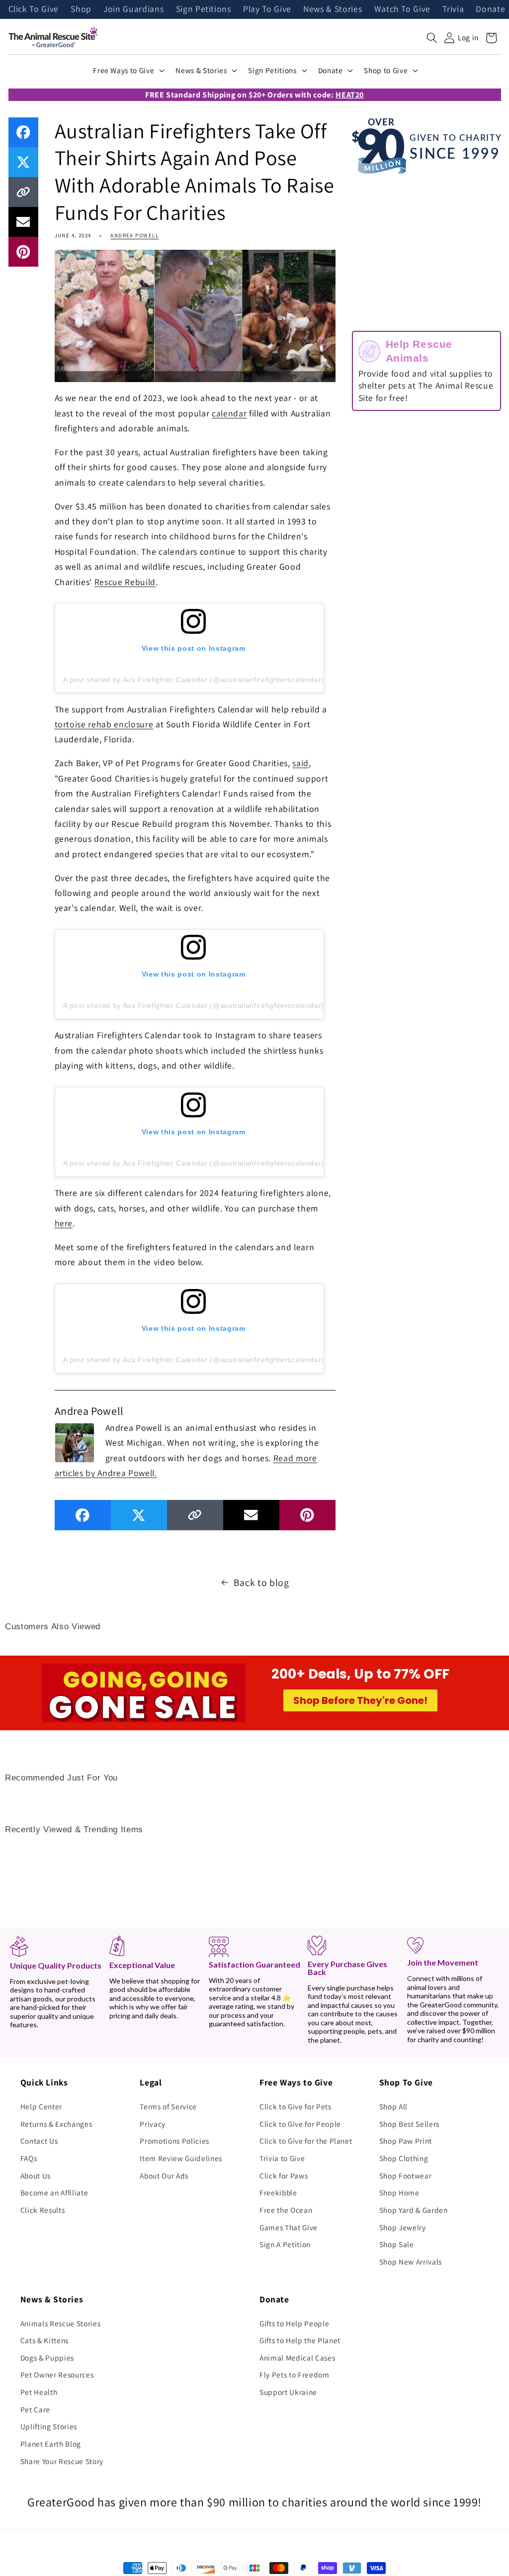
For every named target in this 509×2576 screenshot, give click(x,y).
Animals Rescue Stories (61, 2323)
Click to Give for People (300, 2124)
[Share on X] (23, 162)
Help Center (41, 2106)
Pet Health (39, 2392)
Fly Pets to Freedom (295, 2375)
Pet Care (35, 2409)
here (64, 1223)
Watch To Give (403, 9)
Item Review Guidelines (181, 2158)
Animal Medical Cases (297, 2358)
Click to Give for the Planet (306, 2141)
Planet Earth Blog (51, 2444)
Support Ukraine (288, 2392)
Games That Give (289, 2227)
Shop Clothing (404, 2158)
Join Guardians (133, 9)
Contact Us (39, 2141)
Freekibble (278, 2192)
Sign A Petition (285, 2244)
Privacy (153, 2124)
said (300, 763)
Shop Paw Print (406, 2141)
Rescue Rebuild (125, 582)
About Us (36, 2176)
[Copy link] (23, 192)
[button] (432, 38)
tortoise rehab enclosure (104, 724)
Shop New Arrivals (411, 2262)
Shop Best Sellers (409, 2124)
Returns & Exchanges (56, 2124)
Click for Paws (284, 2176)
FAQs (29, 2158)
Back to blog (261, 1583)
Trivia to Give (282, 2158)
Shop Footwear (406, 2176)
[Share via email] (23, 222)
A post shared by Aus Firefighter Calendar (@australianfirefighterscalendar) (194, 680)
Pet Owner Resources (57, 2375)
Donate (490, 9)
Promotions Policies (174, 2141)
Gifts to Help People (294, 2323)
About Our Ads (164, 2176)
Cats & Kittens (44, 2340)
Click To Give (34, 9)
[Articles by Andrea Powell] (75, 1442)
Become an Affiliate (54, 2192)
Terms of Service (168, 2106)
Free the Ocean (286, 2210)
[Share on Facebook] (23, 132)
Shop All (393, 2106)
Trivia (453, 9)
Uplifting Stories (49, 2426)
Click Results (43, 2210)
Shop (81, 9)
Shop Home (399, 2192)
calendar (229, 413)
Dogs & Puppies (47, 2358)
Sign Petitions (204, 9)
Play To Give (267, 9)
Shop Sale (397, 2244)
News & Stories (333, 9)
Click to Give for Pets (296, 2106)
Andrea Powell (134, 235)
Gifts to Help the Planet (300, 2340)
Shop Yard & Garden (414, 2210)
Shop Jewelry (403, 2227)
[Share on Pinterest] (23, 252)
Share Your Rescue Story (62, 2461)
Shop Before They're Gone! (360, 1700)
